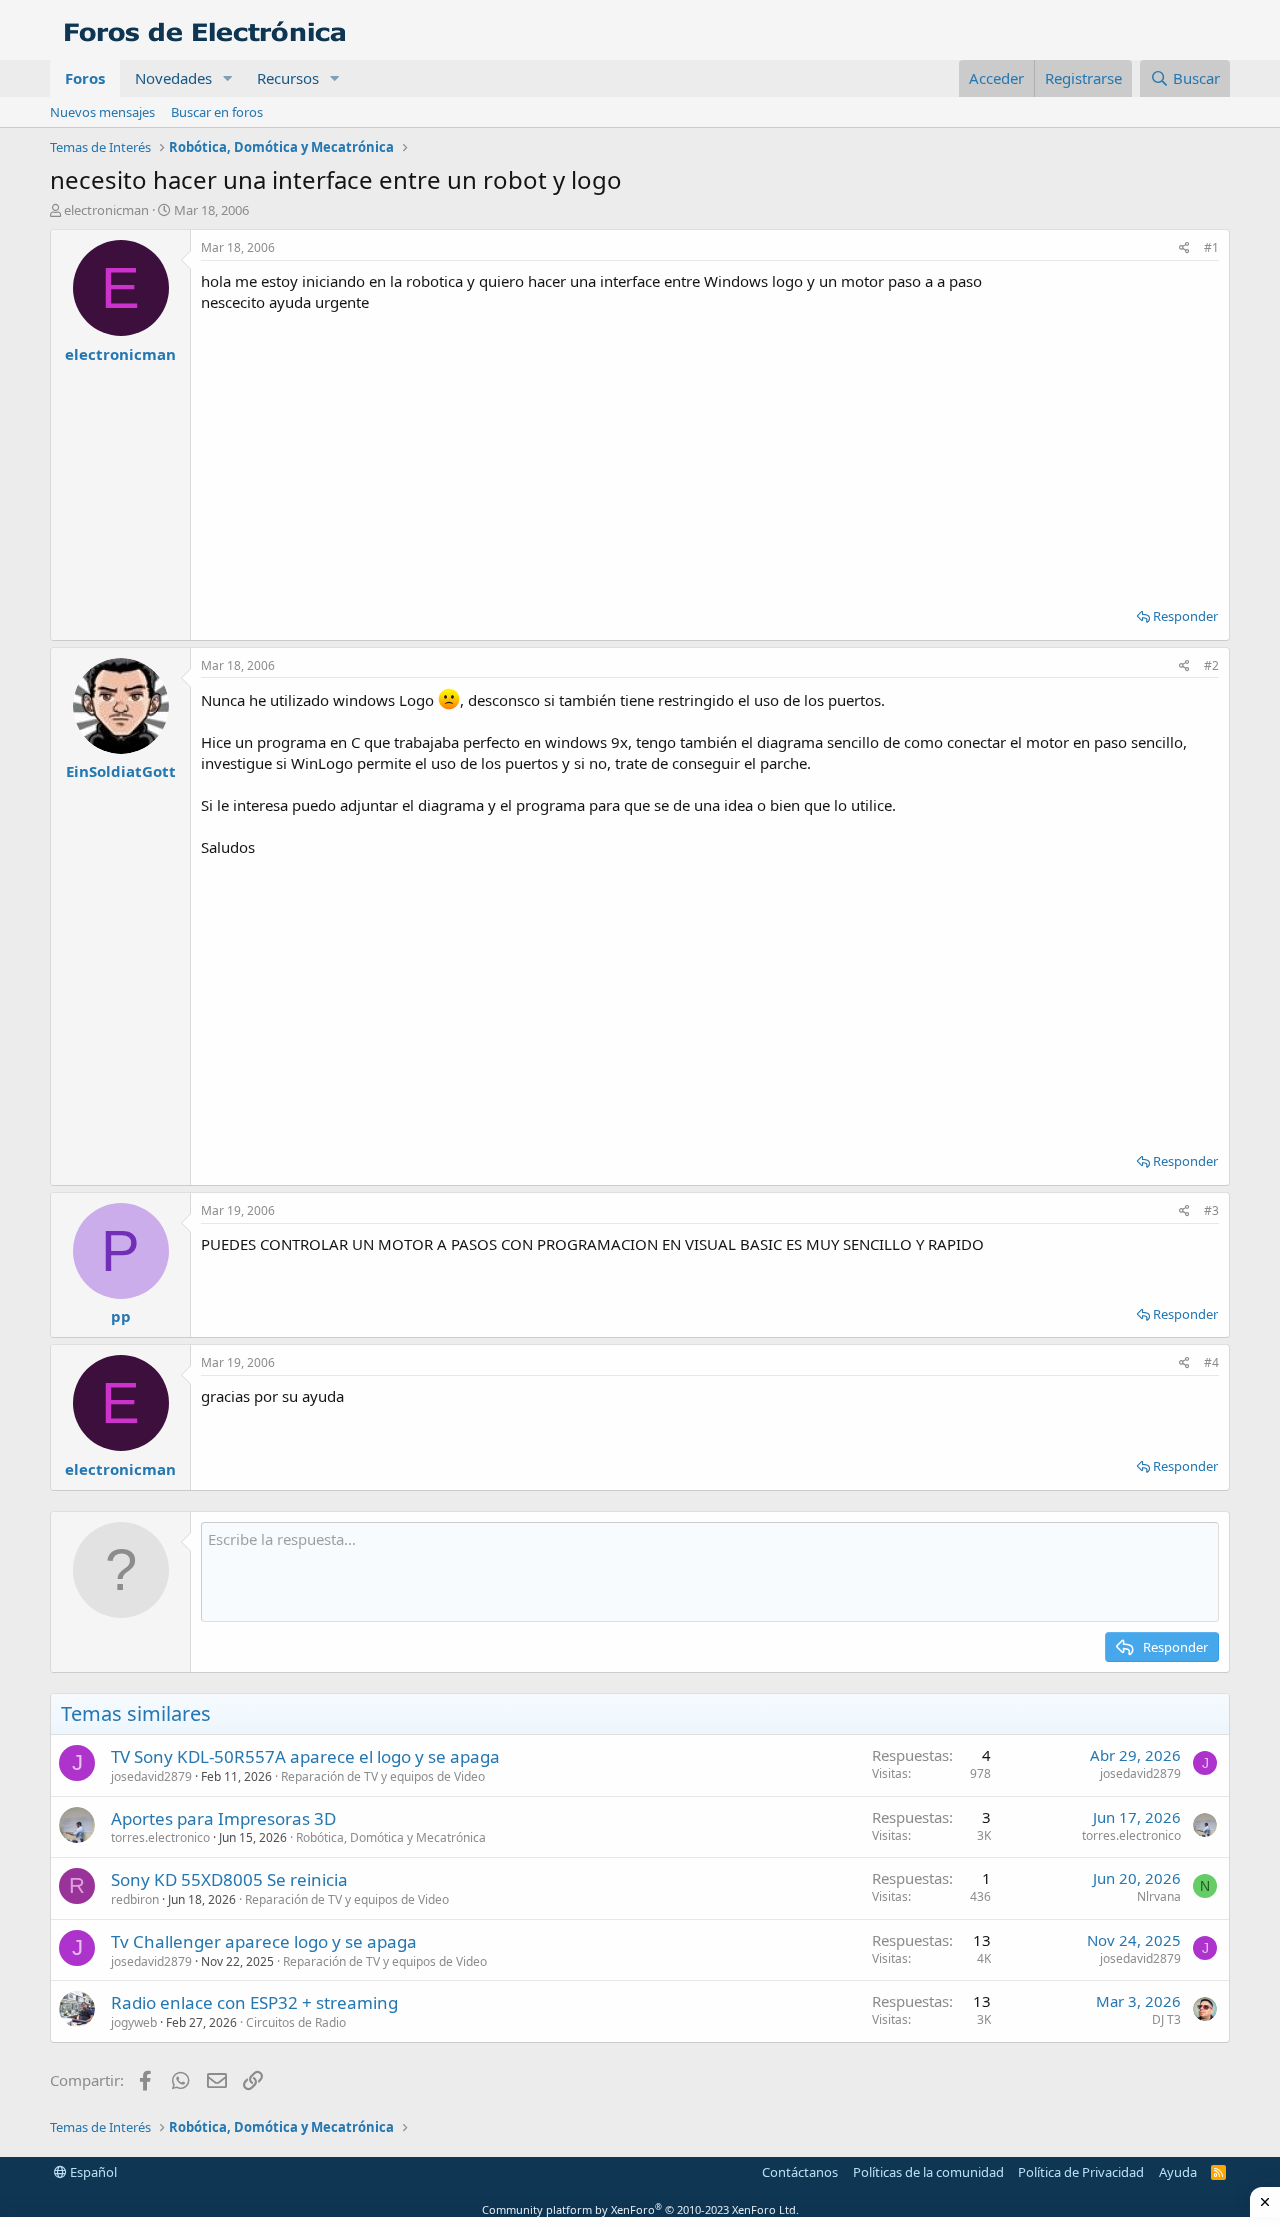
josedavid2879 (151, 1776)
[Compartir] (1184, 248)
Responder (1185, 616)
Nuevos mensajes (102, 112)
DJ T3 (1166, 2019)
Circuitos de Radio (296, 2022)
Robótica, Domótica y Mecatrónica (391, 1837)
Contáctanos (800, 2172)
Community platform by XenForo (640, 2209)
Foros (85, 78)
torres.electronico (160, 1837)
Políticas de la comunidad (928, 2172)
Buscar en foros (217, 112)
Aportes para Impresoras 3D (223, 1818)
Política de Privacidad (1081, 2172)
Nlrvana (1159, 1896)
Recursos (288, 78)
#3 (1211, 1210)
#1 (1211, 247)
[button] (228, 78)
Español (92, 2172)
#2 (1211, 665)
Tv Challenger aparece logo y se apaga (264, 1941)
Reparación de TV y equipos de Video (383, 1776)
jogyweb (134, 2022)
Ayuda (1178, 2172)
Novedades (173, 78)
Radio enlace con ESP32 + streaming (254, 2002)
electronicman (106, 210)
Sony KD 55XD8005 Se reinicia (229, 1879)
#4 (1211, 1362)
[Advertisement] (710, 453)
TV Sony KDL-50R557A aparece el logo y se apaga (305, 1756)
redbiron (135, 1899)
